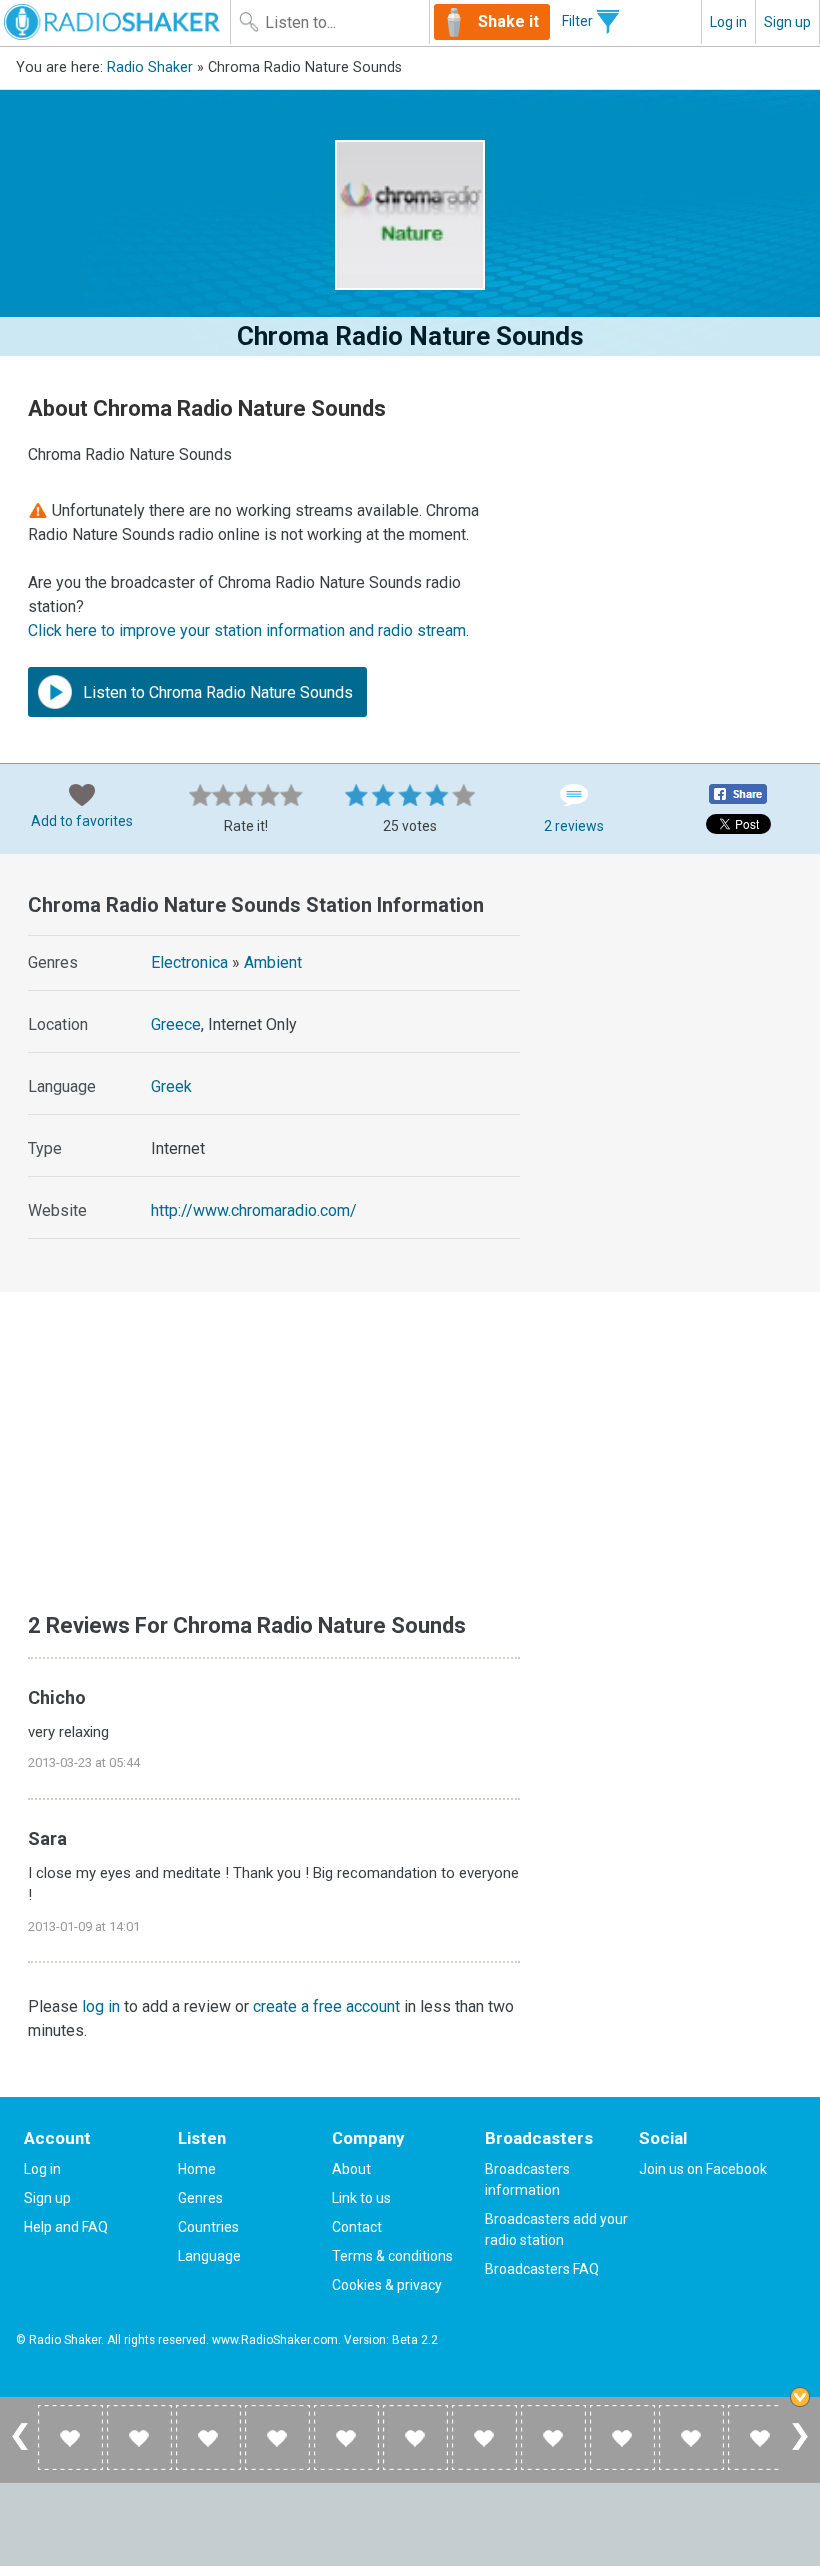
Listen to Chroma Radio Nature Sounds (216, 692)
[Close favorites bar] (800, 2397)
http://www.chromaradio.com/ (254, 1210)
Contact (357, 2227)
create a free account (326, 2006)
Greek (171, 1086)
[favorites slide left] (20, 2449)
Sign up (787, 22)
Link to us (361, 2198)
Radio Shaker (150, 67)
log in (101, 2006)
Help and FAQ (66, 2227)
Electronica (189, 962)
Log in (728, 22)
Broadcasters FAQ (542, 2269)
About (351, 2169)
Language (209, 2256)
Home (197, 2169)
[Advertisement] (682, 995)
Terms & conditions (392, 2256)
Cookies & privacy (387, 2285)
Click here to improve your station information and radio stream (247, 630)
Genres (200, 2198)
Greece (176, 1024)
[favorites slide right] (800, 2449)
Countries (208, 2227)
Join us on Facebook (703, 2169)
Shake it (508, 21)
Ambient (273, 962)
